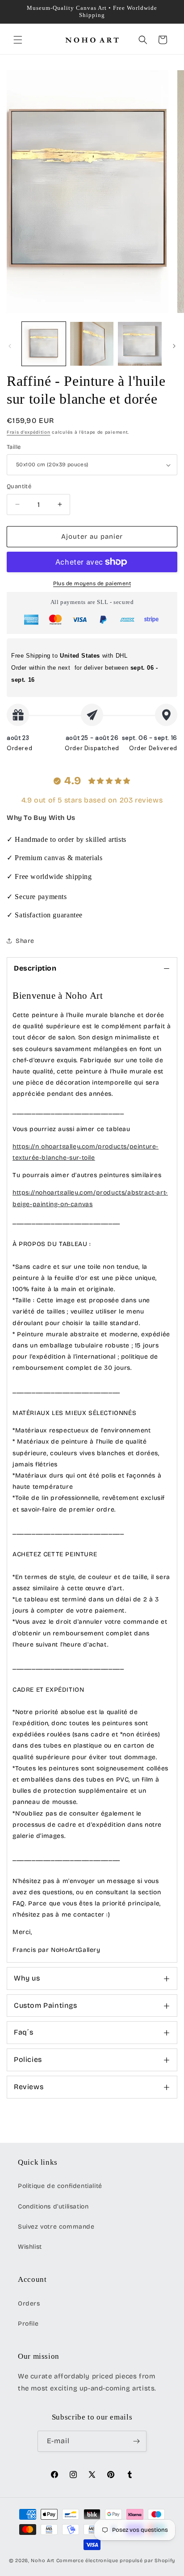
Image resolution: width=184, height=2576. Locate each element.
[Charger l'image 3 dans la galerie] (140, 344)
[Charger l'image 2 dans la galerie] (92, 344)
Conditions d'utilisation (53, 2206)
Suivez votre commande (56, 2227)
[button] (18, 40)
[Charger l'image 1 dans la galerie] (44, 344)
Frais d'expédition (29, 432)
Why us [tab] (27, 1978)
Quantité (19, 486)
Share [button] (25, 941)
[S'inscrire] (136, 2441)
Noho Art (43, 2561)
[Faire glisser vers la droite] (174, 346)
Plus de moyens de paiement (92, 583)
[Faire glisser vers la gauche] (10, 346)
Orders (29, 2304)
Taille (14, 447)
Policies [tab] (28, 2059)
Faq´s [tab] (24, 2032)
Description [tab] (35, 968)
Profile (28, 2324)
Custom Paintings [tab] (46, 2005)
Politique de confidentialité (60, 2186)
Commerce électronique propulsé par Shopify (116, 2561)
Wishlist (30, 2247)
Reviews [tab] (29, 2087)
